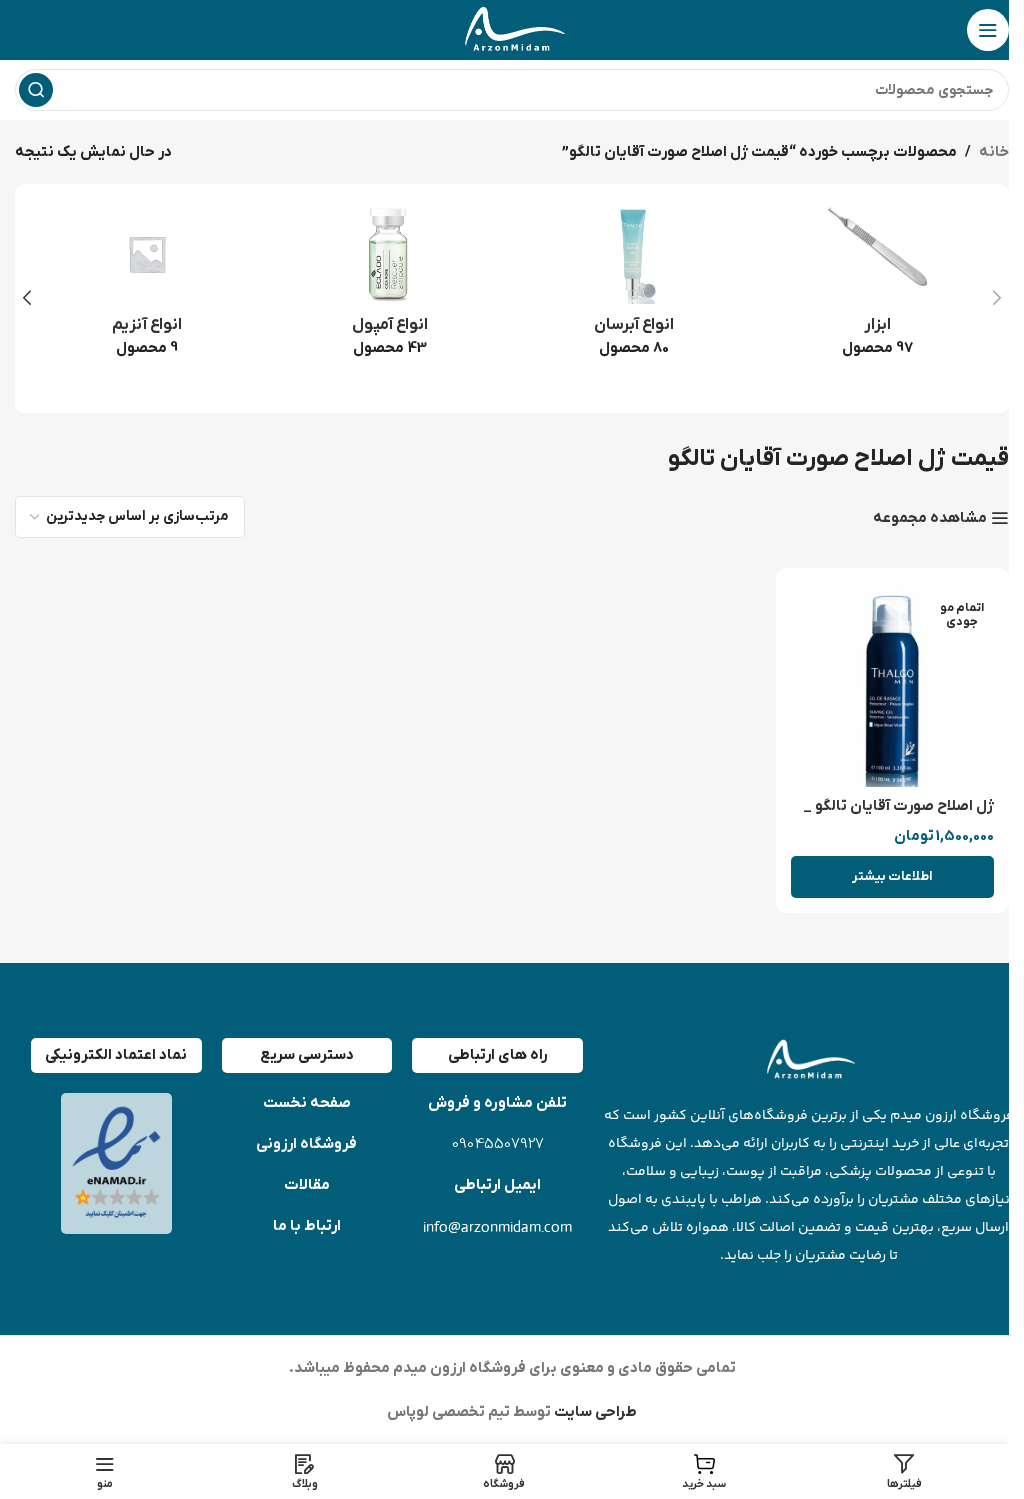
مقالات (307, 1185)
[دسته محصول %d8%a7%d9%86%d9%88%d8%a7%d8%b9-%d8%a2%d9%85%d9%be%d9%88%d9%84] (391, 287)
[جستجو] (36, 90)
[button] (997, 298)
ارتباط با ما (307, 1226)
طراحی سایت (594, 1412)
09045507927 (498, 1144)
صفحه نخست (307, 1103)
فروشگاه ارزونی (306, 1144)
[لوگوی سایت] (512, 29)
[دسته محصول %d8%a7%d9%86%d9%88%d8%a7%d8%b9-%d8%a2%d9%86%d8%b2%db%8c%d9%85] (147, 287)
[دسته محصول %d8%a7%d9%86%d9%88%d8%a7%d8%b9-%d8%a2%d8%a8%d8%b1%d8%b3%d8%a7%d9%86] (634, 287)
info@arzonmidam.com (497, 1226)
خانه (994, 152)
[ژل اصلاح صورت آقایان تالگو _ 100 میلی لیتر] (893, 685)
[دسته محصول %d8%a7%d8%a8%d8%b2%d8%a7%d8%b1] (878, 287)
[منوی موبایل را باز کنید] (988, 30)
